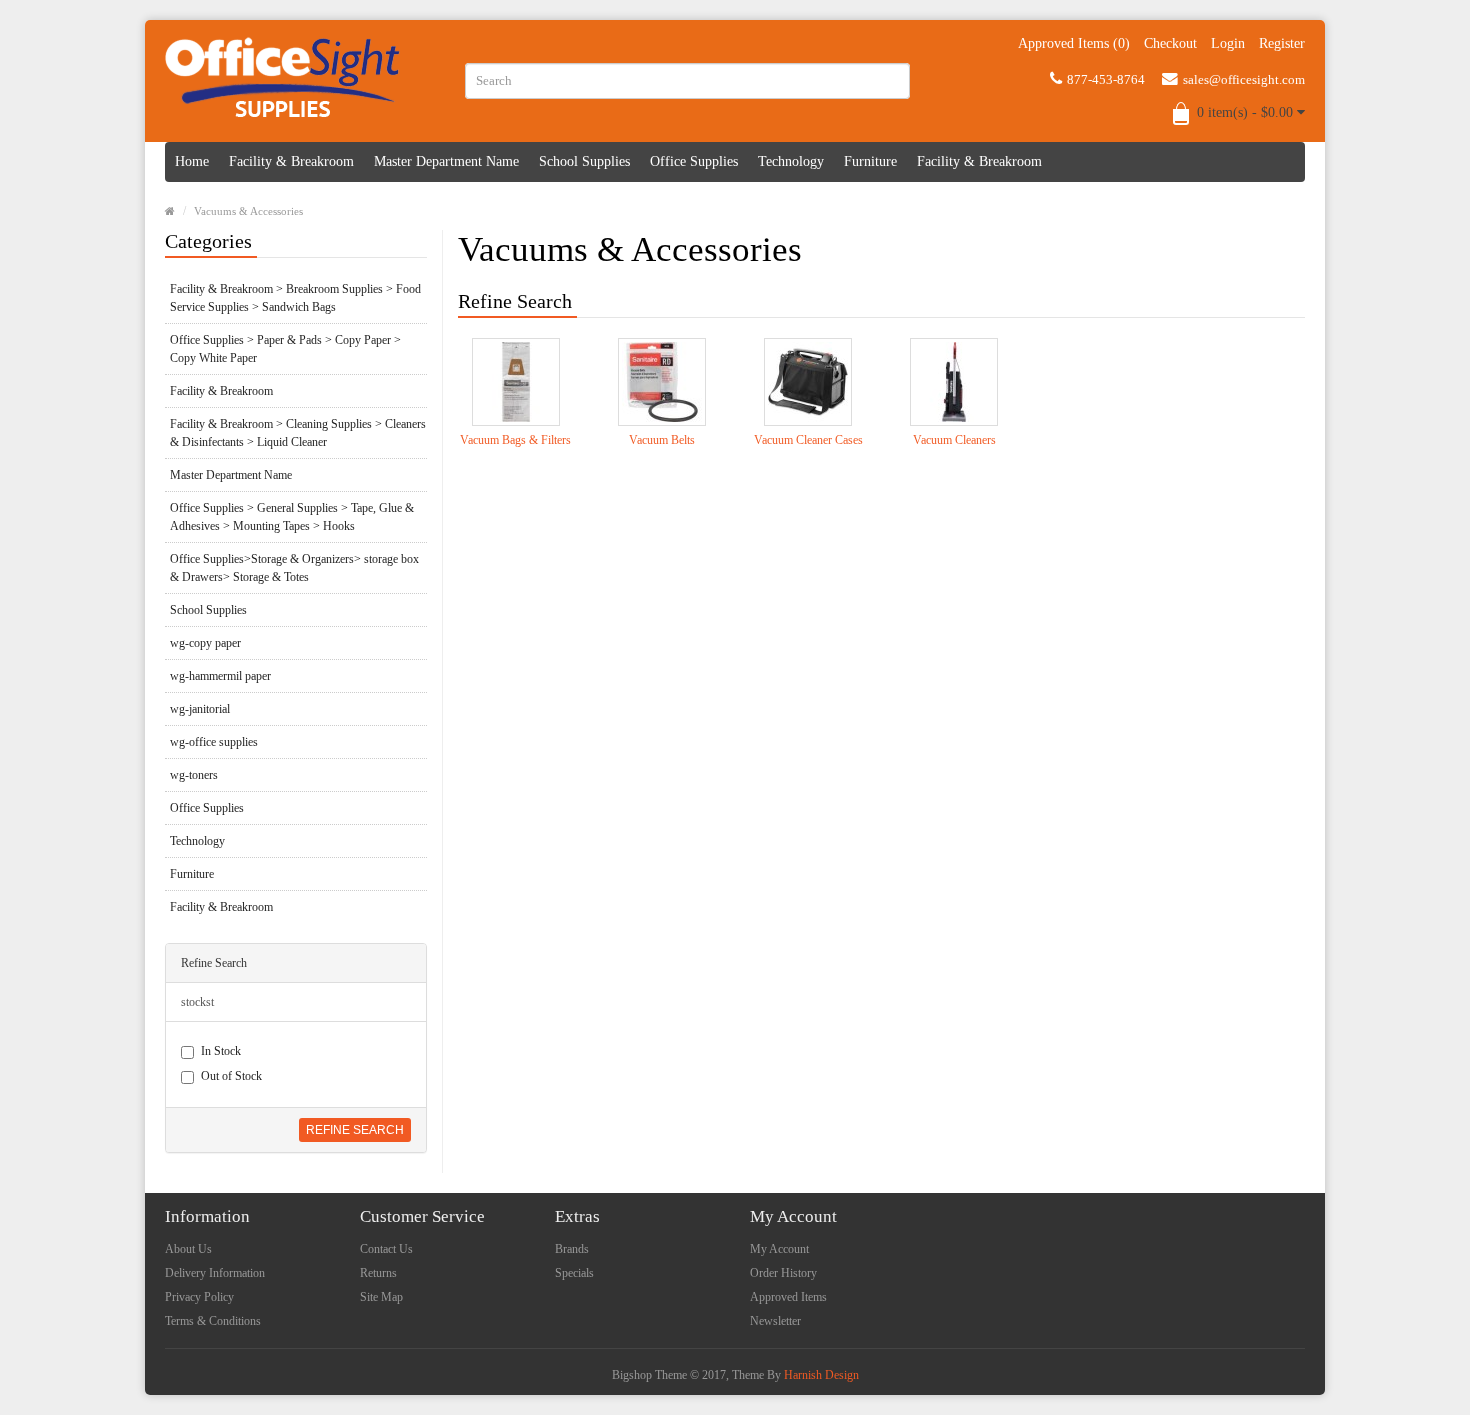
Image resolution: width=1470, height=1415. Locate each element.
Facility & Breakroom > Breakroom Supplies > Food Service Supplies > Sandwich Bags (295, 298)
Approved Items (788, 1297)
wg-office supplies (214, 742)
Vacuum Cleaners (954, 440)
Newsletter (775, 1321)
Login (1228, 43)
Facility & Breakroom (291, 161)
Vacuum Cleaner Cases (808, 440)
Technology (791, 161)
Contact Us (386, 1249)
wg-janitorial (200, 709)
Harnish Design (821, 1375)
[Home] (170, 211)
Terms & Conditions (213, 1321)
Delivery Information (215, 1273)
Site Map (381, 1297)
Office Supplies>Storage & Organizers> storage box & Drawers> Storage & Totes (294, 568)
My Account (779, 1249)
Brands (572, 1249)
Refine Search (355, 1130)
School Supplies (584, 161)
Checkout (1170, 43)
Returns (378, 1273)
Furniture (870, 161)
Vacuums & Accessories (248, 211)
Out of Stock (231, 1076)
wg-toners (194, 775)
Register (1282, 43)
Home (192, 161)
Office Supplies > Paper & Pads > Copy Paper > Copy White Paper (285, 349)
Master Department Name (446, 161)
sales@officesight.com (1244, 79)
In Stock (221, 1051)
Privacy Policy (199, 1297)
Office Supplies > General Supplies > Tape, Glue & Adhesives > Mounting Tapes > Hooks (292, 517)
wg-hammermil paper (220, 676)
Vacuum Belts (662, 440)
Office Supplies (694, 161)
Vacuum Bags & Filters (515, 440)
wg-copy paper (205, 643)
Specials (574, 1273)
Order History (783, 1273)
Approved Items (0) (1074, 43)
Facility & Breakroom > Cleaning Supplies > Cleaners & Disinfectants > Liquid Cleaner (298, 433)
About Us (188, 1249)
